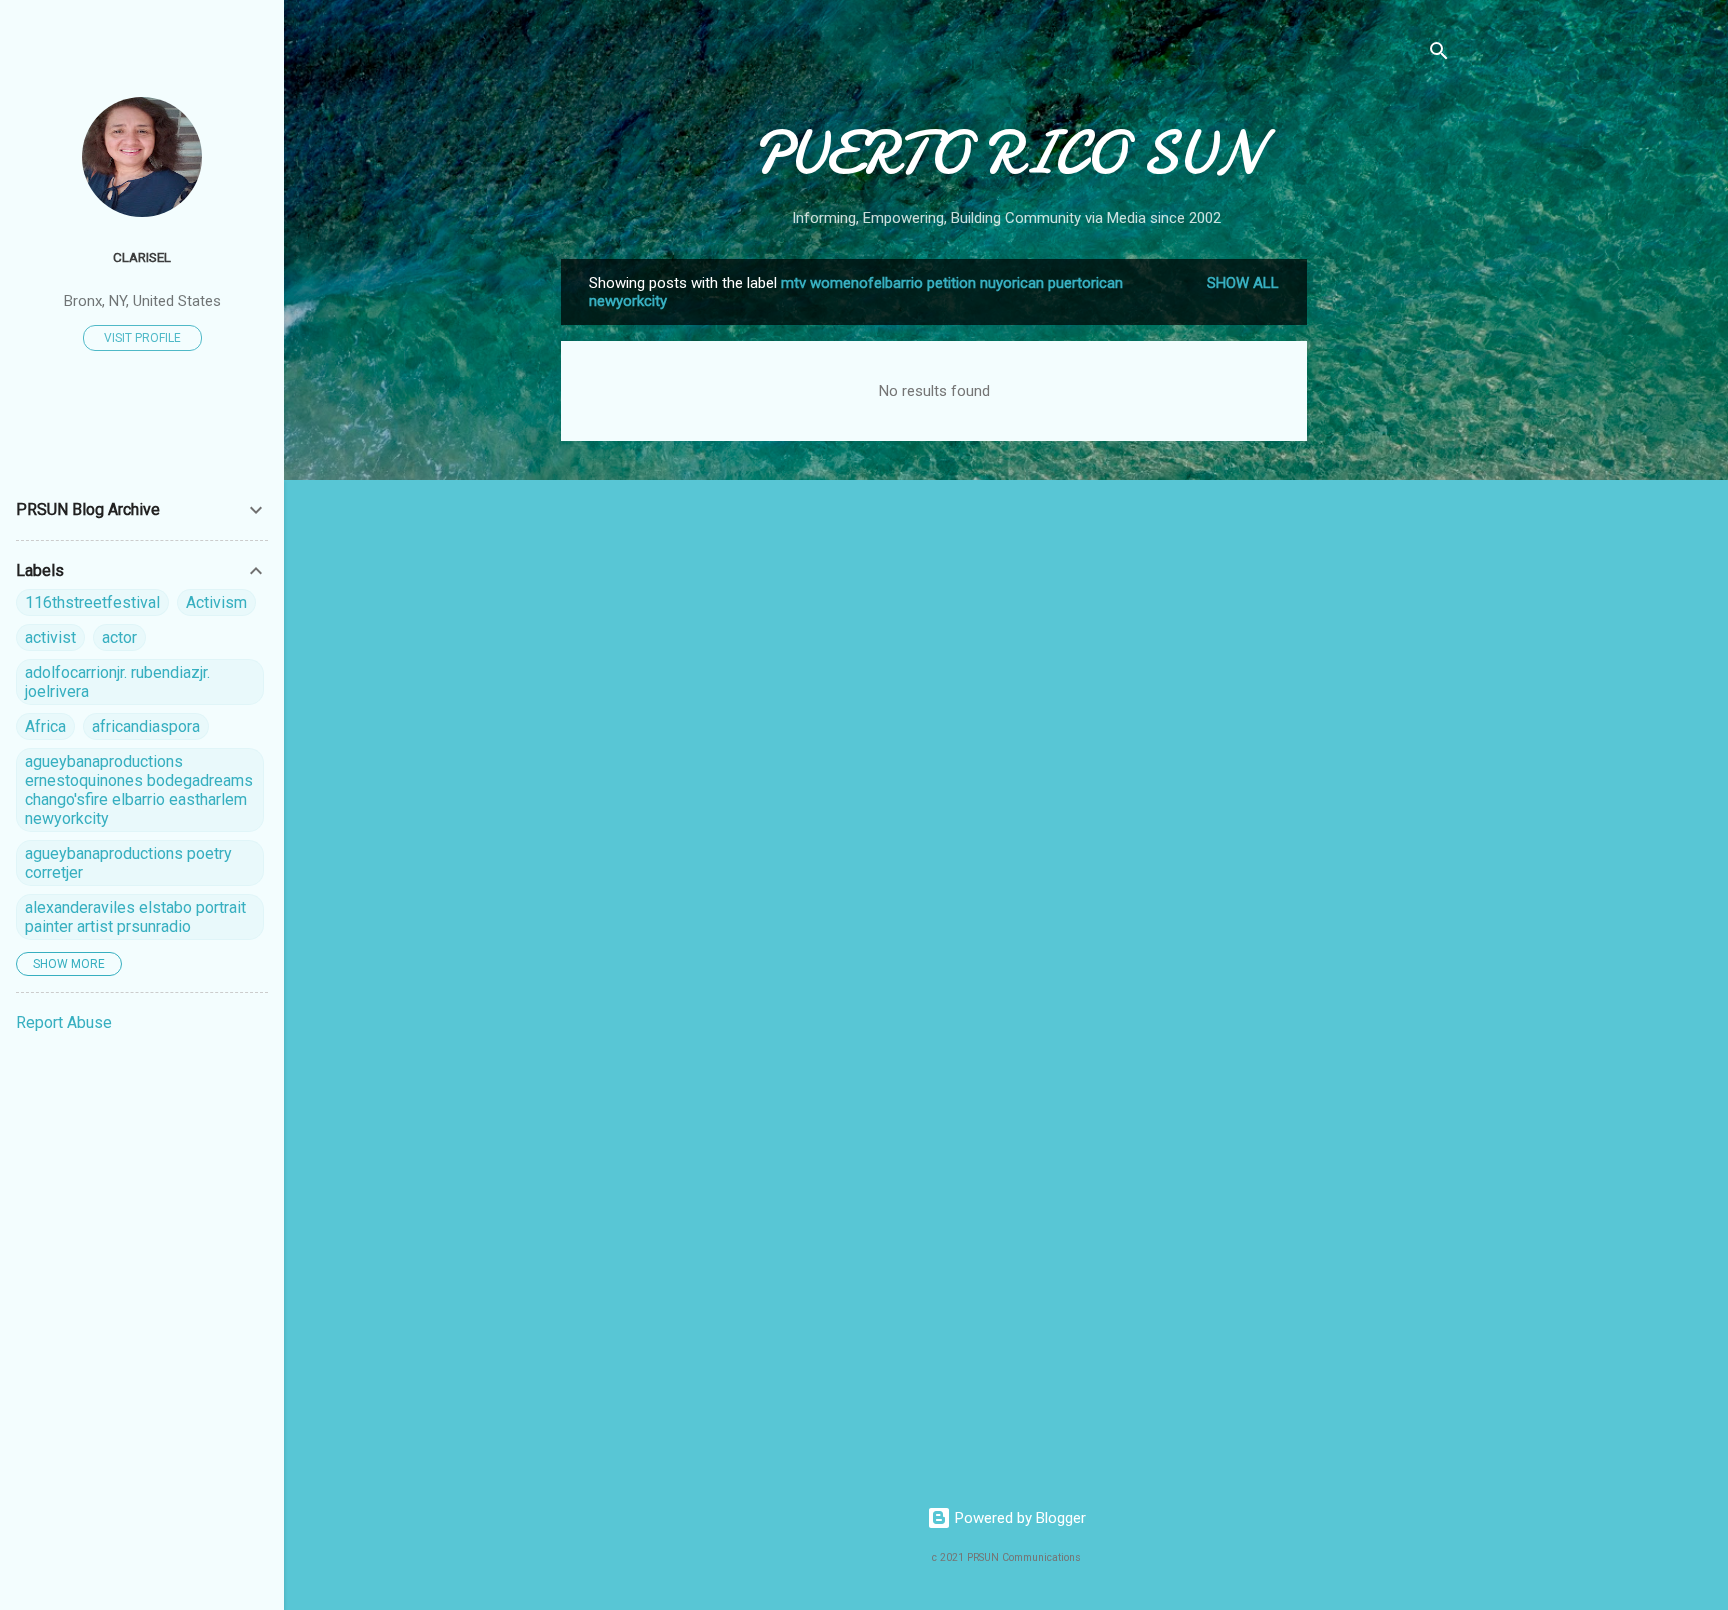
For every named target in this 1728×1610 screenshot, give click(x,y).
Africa (45, 726)
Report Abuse (64, 1022)
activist (50, 637)
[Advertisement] (1387, 559)
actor (119, 637)
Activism (216, 602)
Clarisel (142, 257)
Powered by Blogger (1018, 1518)
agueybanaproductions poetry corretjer (128, 863)
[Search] (1439, 54)
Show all (1243, 283)
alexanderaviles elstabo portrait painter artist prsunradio (135, 917)
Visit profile (142, 338)
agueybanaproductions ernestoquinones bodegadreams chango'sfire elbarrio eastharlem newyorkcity (139, 790)
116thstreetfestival (92, 602)
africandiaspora (146, 726)
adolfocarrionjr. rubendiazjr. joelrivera (117, 682)
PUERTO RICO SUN (1006, 153)
